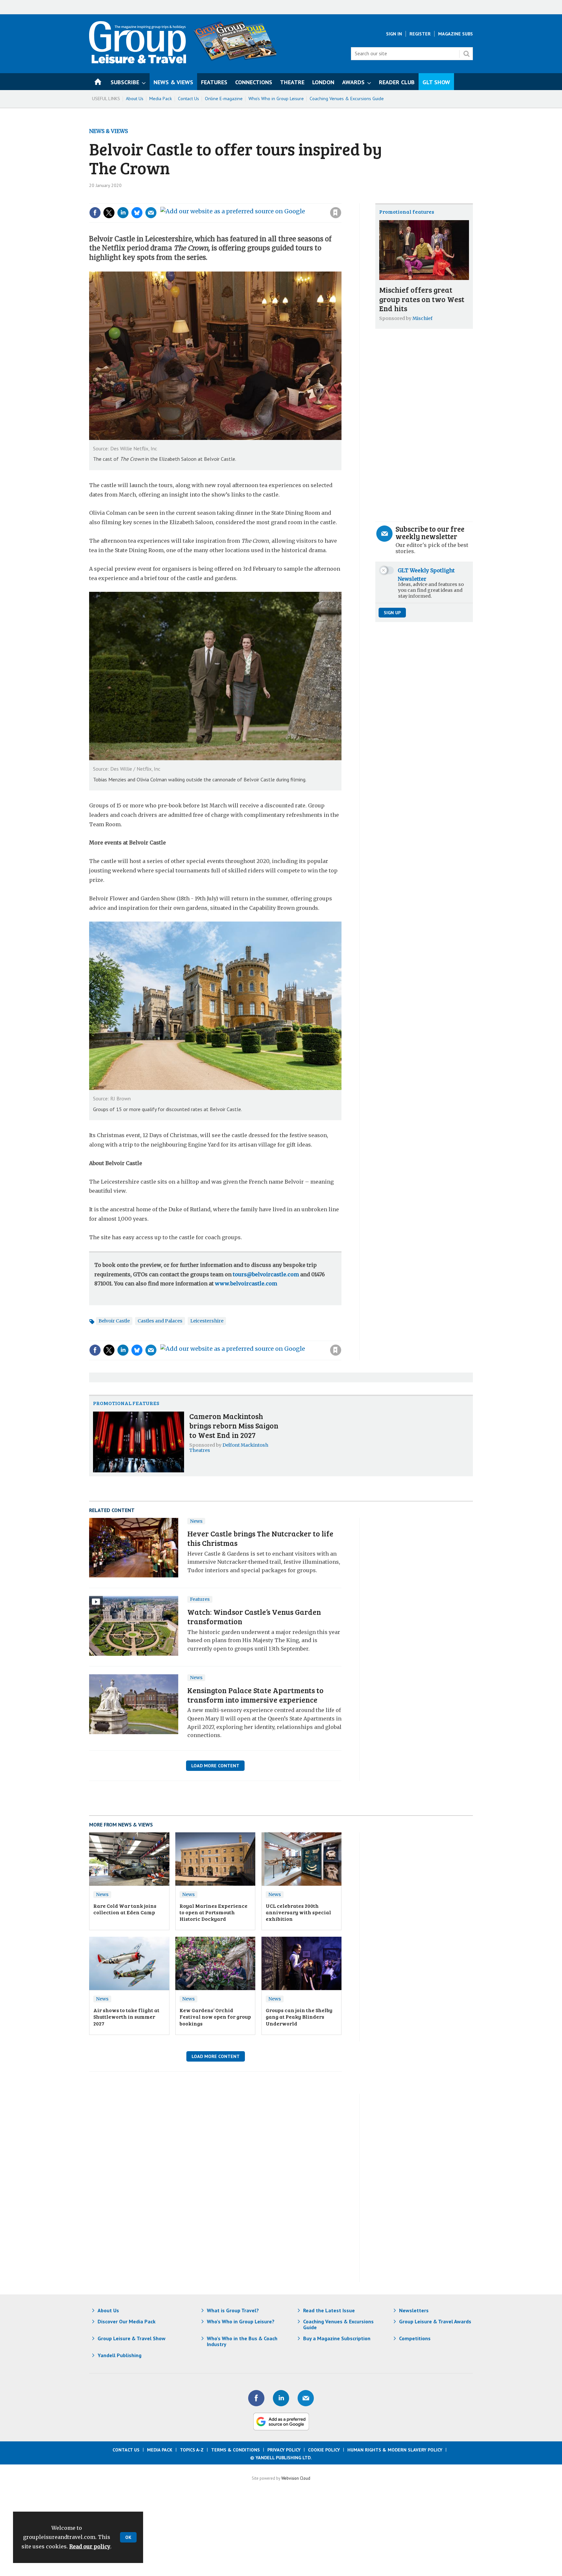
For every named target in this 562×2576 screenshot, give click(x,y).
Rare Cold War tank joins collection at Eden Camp (125, 1909)
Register (420, 34)
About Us (135, 99)
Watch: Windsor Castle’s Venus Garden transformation (254, 1616)
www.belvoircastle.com (246, 1283)
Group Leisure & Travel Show (132, 2338)
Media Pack (161, 99)
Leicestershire (207, 1321)
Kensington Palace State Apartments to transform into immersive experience (255, 1695)
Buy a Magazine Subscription (337, 2338)
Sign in (248, 199)
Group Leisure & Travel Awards (435, 2321)
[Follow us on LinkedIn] (281, 2398)
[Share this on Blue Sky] (137, 213)
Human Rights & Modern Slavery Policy (395, 2450)
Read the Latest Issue (329, 2310)
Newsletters (414, 2310)
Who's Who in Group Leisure (276, 99)
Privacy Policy (284, 2450)
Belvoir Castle (114, 1321)
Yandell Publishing (120, 2355)
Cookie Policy (324, 2450)
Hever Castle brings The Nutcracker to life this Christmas (260, 1538)
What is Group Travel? (233, 2310)
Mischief (422, 318)
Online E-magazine (224, 99)
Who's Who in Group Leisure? (241, 2321)
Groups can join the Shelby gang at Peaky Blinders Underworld (299, 2017)
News (196, 1521)
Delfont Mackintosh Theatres (229, 1448)
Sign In (394, 34)
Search (466, 54)
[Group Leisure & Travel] (138, 61)
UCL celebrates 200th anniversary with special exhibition (298, 1912)
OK (128, 2537)
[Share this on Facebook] (95, 213)
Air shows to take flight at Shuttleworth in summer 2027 (126, 2017)
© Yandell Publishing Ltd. (281, 2458)
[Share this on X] (109, 213)
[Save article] (336, 213)
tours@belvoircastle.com (266, 1274)
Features (200, 1599)
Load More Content (215, 1766)
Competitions (415, 2338)
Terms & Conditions (235, 2450)
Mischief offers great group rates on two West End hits (422, 299)
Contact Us (188, 99)
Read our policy (90, 2546)
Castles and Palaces (160, 1321)
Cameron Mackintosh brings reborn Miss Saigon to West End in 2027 (234, 1425)
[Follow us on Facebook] (256, 2398)
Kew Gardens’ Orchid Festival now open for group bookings (215, 2017)
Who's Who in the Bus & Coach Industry (242, 2341)
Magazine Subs (455, 34)
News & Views (108, 131)
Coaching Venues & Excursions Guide (347, 99)
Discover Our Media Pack (127, 2321)
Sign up (392, 613)
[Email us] (306, 2398)
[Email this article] (151, 213)
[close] (341, 199)
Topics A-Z (192, 2450)
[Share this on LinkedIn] (123, 213)
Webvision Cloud (296, 2478)
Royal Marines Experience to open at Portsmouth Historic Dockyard (214, 1912)
